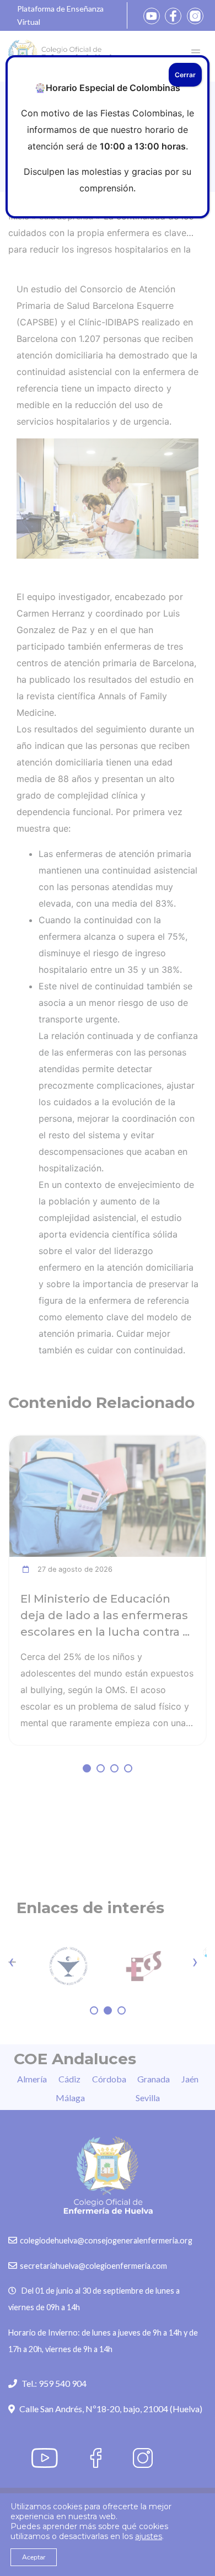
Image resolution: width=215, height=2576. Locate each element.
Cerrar (185, 75)
